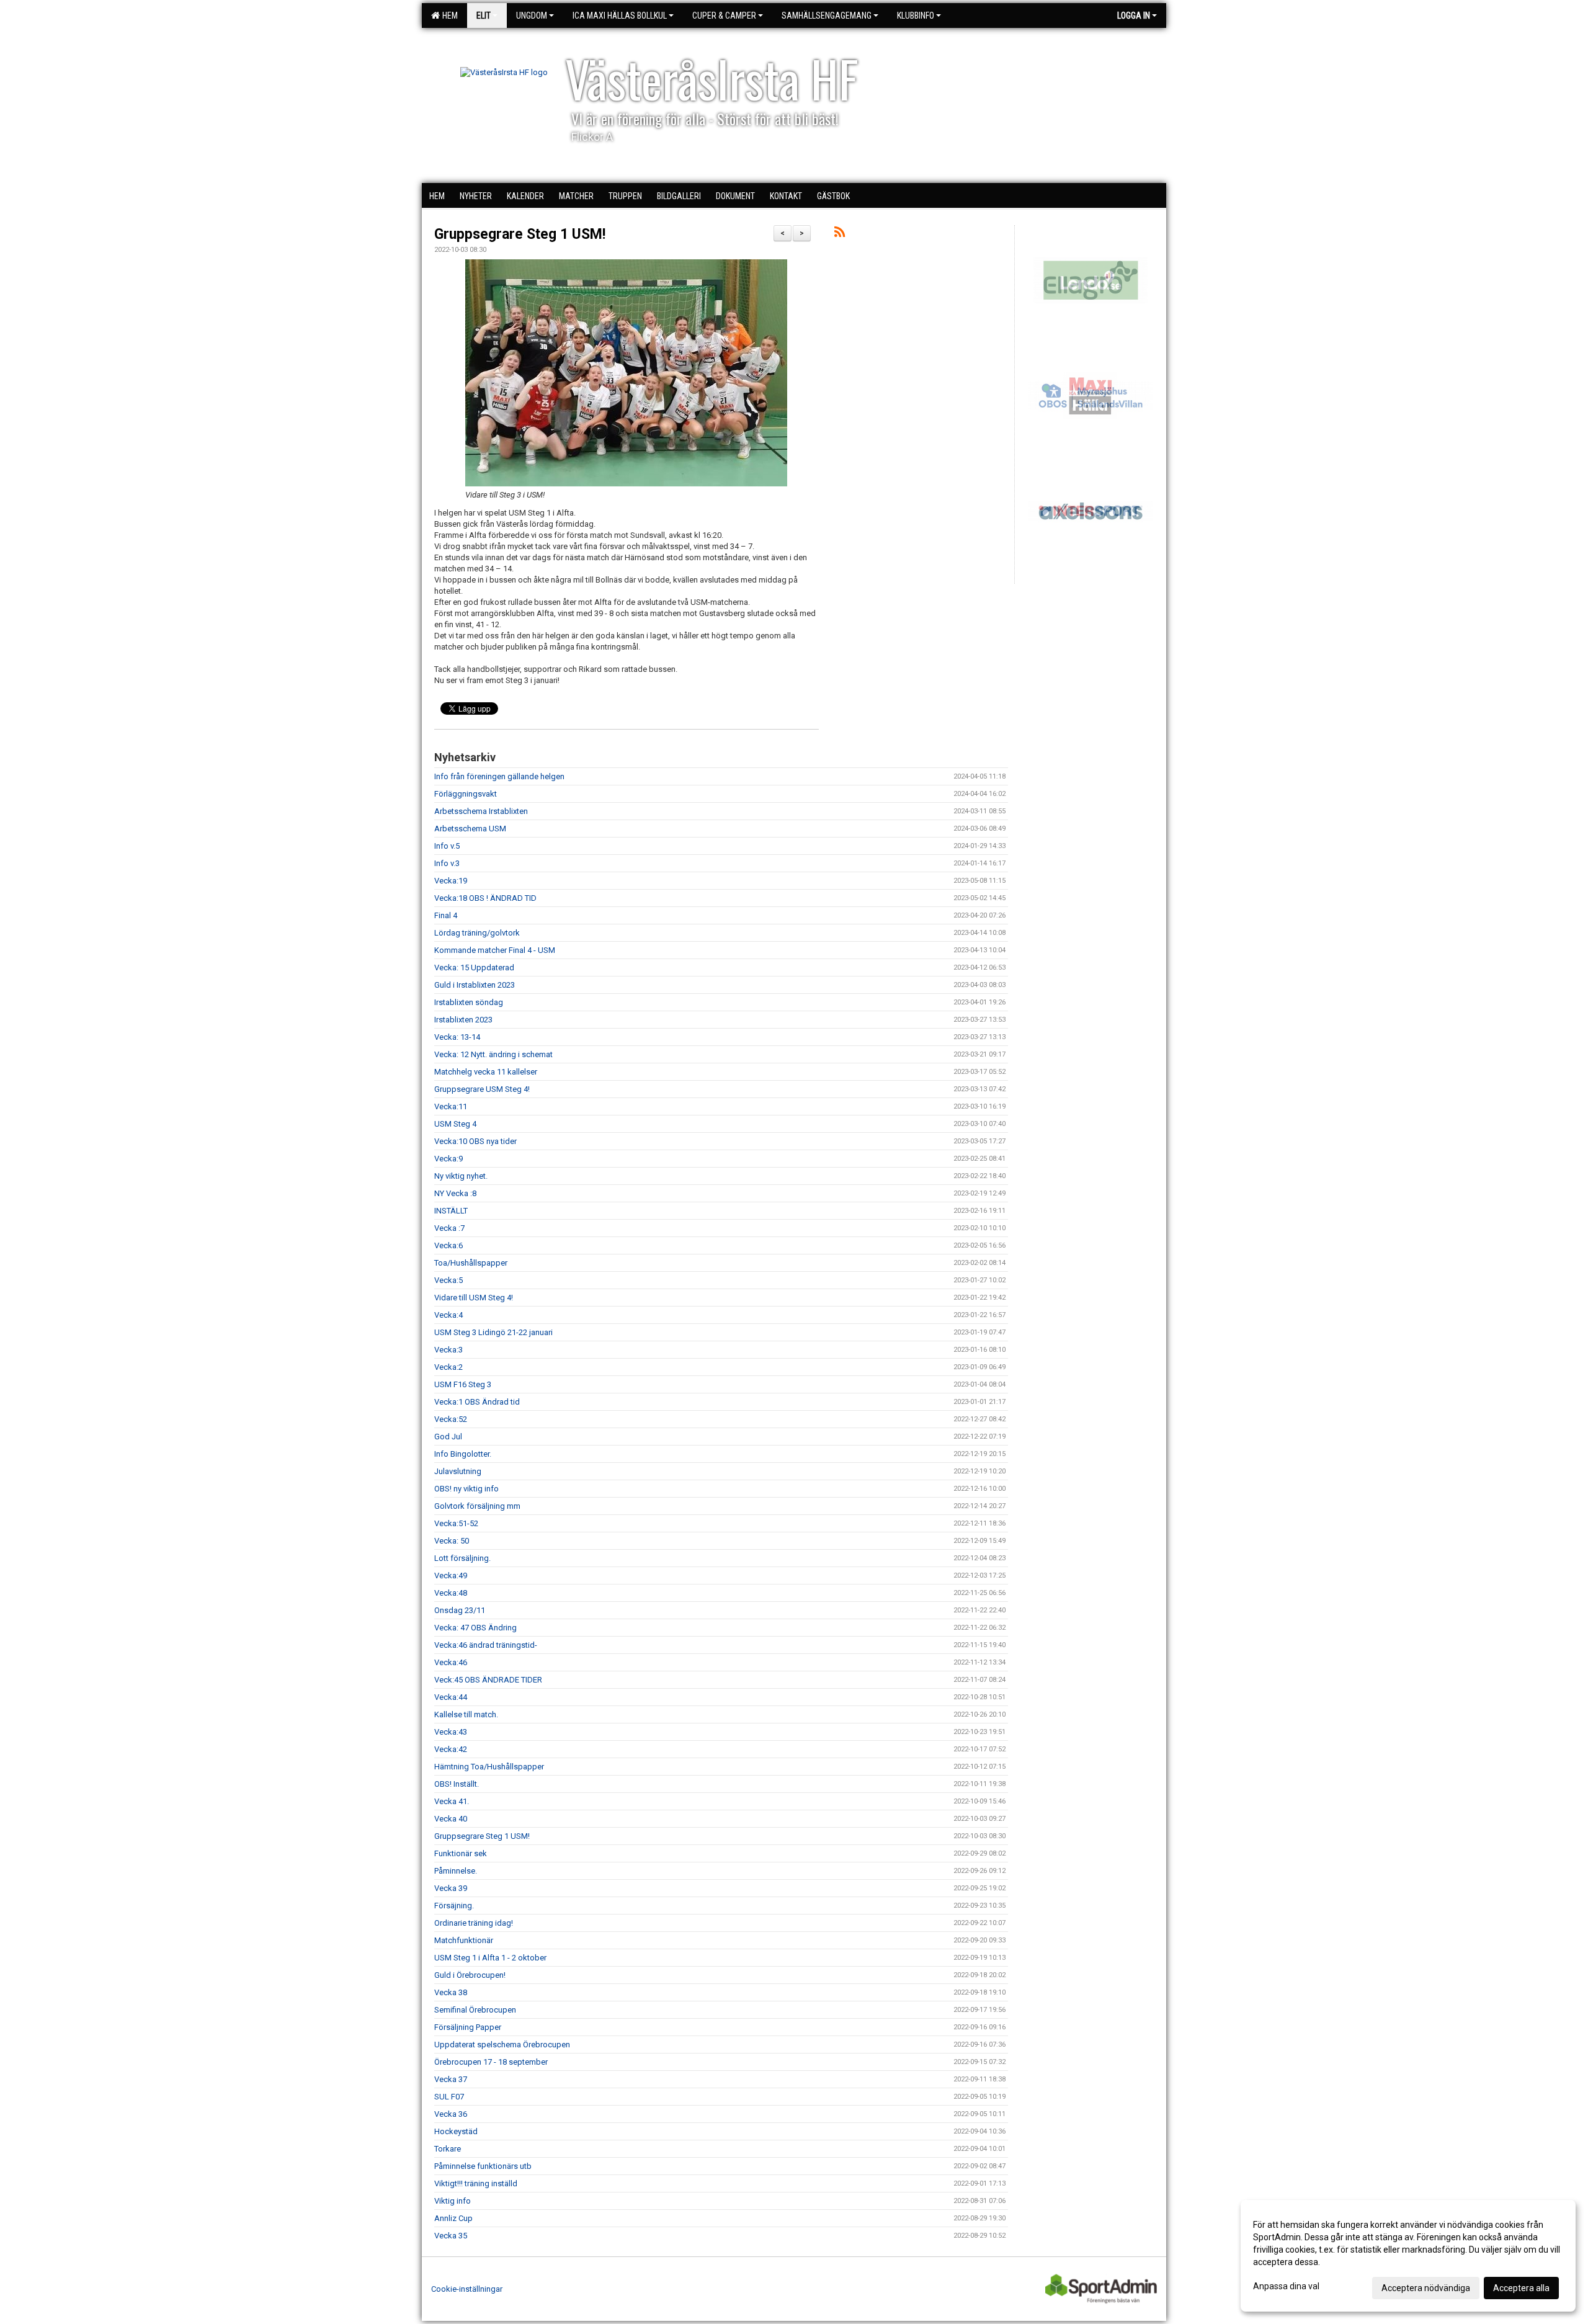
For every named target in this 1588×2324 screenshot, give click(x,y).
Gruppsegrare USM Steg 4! (482, 1089)
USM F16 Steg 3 (463, 1384)
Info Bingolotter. (463, 1454)
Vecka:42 (451, 1749)
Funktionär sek (461, 1853)
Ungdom (532, 16)
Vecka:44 (451, 1697)
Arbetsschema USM (470, 829)
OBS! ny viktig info (466, 1489)
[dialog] (1408, 2256)
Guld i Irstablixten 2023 (475, 985)
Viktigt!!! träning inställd (476, 2183)
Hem (448, 16)
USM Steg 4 (455, 1124)
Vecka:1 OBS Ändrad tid (477, 1402)
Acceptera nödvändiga (1426, 2288)
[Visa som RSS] (840, 234)
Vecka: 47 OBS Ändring (475, 1628)
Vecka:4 (448, 1315)
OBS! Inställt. (457, 1784)
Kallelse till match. (466, 1714)
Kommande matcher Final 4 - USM (495, 950)
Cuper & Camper (724, 16)
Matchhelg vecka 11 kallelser (486, 1072)
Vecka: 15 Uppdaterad (474, 968)
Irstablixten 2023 (463, 1020)
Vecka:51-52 (456, 1523)
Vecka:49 (451, 1575)
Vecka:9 (448, 1159)
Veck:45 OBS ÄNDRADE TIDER (488, 1680)
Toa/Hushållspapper (471, 1263)
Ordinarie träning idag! (474, 1923)
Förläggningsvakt (466, 794)
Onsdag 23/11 (460, 1610)
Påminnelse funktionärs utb (483, 2166)
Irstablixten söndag (469, 1002)
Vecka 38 (451, 1992)
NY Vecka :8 (455, 1193)
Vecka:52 (451, 1419)
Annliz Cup (453, 2218)
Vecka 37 (451, 2079)
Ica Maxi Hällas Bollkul (620, 16)
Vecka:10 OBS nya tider (475, 1141)
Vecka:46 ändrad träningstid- (486, 1645)
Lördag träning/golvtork (477, 933)
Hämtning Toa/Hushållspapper (489, 1767)
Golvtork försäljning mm (477, 1506)
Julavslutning (458, 1471)
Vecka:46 (451, 1662)
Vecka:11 (451, 1106)
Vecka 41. (452, 1801)
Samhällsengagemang (827, 16)
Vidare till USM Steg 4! (474, 1298)
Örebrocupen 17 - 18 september (491, 2062)
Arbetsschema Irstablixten (481, 811)
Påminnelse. (456, 1871)
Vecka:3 (448, 1350)
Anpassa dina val (1286, 2286)
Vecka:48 (451, 1593)
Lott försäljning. (462, 1558)
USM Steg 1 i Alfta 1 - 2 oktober (490, 1958)
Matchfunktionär (464, 1940)
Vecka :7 (449, 1228)
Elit (484, 16)
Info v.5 (447, 846)
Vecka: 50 (452, 1541)
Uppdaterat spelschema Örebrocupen (502, 2045)
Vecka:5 (448, 1280)
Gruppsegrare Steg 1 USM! (520, 234)
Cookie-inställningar (467, 2289)
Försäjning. (454, 1906)
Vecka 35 (451, 2236)
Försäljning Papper (468, 2027)
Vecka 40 (451, 1819)
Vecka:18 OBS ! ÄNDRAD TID (485, 898)
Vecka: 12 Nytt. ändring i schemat (493, 1054)
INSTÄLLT (451, 1211)
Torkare (448, 2149)
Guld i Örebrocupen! (470, 1975)
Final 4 (446, 915)
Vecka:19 (451, 881)
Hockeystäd (456, 2131)
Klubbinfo (916, 16)
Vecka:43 (451, 1732)
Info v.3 (447, 863)
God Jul (448, 1437)
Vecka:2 (448, 1367)
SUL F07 (449, 2097)
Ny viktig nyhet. (461, 1176)
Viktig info (453, 2201)
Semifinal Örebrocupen (475, 2010)
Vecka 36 (451, 2114)
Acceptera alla (1521, 2288)
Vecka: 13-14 (457, 1037)
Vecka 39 (451, 1888)
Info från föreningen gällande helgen (499, 776)
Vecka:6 (448, 1245)
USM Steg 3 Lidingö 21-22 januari (493, 1332)
